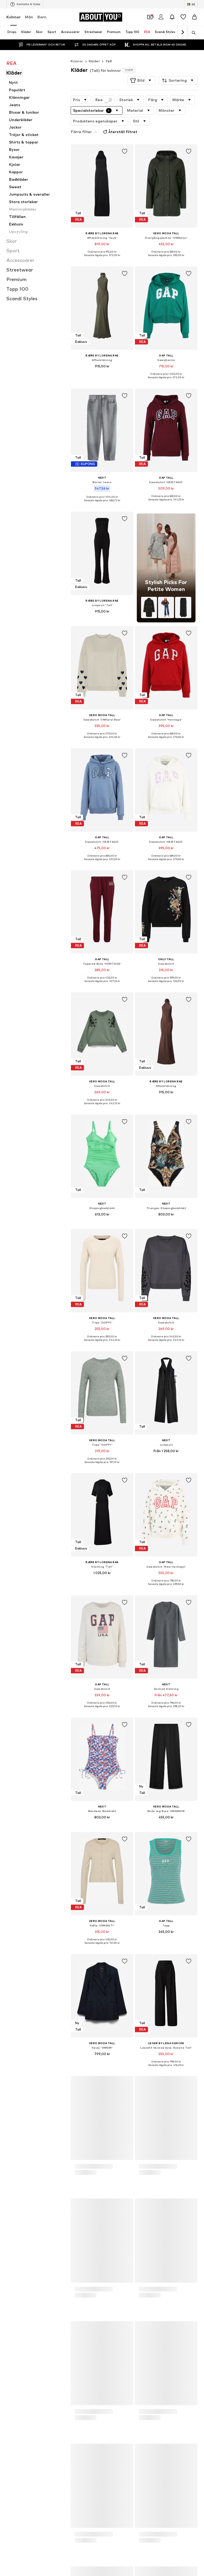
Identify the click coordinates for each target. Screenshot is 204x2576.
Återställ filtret (123, 132)
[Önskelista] (183, 17)
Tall (109, 61)
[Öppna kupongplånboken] (150, 17)
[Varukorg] (194, 17)
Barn (42, 17)
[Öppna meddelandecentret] (172, 17)
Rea (99, 100)
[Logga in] (161, 17)
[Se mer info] (102, 259)
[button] (141, 80)
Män (29, 17)
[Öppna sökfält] (192, 33)
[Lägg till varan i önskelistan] (124, 151)
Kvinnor (14, 17)
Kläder (94, 61)
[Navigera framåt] (182, 32)
